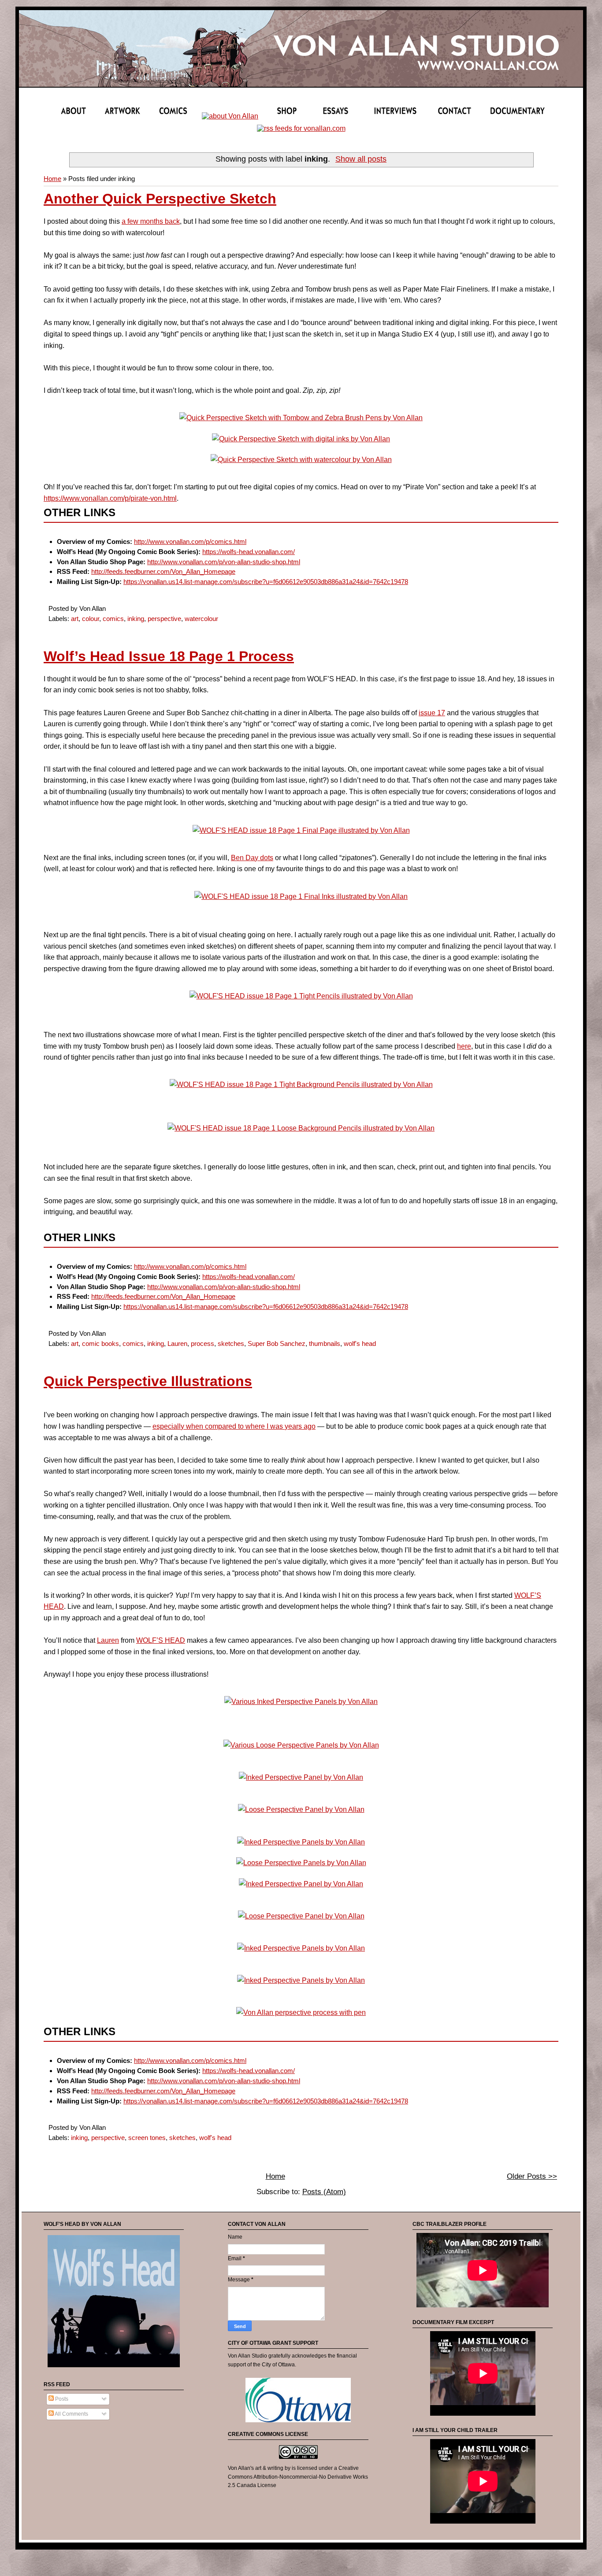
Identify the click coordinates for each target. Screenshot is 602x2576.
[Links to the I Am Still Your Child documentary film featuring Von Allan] (517, 116)
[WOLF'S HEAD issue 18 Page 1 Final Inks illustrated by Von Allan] (301, 896)
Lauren (177, 1343)
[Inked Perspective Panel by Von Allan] (301, 1777)
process (203, 1343)
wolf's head (360, 1343)
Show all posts (361, 159)
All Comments (71, 2414)
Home (52, 179)
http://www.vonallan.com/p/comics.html (190, 541)
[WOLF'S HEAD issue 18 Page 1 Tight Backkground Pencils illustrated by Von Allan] (301, 1085)
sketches (231, 1343)
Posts (61, 2399)
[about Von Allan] (74, 116)
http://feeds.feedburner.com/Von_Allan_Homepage (163, 571)
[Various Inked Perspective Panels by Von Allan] (301, 1702)
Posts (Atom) (324, 2192)
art (75, 619)
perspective (164, 619)
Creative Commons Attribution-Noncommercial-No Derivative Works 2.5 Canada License (298, 2477)
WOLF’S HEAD (161, 1640)
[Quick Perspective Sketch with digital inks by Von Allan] (301, 439)
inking (136, 619)
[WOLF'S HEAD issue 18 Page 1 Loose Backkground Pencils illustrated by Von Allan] (301, 1128)
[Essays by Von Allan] (342, 116)
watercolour (201, 619)
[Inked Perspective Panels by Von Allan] (301, 1842)
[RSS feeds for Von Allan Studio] (301, 128)
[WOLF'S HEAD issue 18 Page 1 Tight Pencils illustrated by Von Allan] (301, 996)
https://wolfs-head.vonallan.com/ (249, 552)
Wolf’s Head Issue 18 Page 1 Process (169, 656)
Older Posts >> (532, 2176)
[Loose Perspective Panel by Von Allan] (301, 1809)
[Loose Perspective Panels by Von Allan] (301, 1863)
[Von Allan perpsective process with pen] (301, 2012)
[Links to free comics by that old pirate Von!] (230, 116)
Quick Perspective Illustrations (148, 1381)
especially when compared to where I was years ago (234, 1426)
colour (91, 619)
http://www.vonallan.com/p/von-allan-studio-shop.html (224, 562)
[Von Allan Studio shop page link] (287, 116)
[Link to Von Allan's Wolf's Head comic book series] (114, 2368)
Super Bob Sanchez (277, 1343)
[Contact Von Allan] (457, 116)
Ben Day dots (252, 858)
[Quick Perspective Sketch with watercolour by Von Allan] (301, 460)
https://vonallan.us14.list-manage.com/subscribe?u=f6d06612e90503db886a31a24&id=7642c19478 (266, 582)
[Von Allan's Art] (123, 116)
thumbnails (325, 1343)
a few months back (151, 221)
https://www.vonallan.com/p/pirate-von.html (110, 498)
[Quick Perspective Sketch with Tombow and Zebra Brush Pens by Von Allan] (301, 418)
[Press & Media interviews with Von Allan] (399, 116)
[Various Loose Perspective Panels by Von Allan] (301, 1745)
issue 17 (432, 713)
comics (113, 619)
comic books (100, 1343)
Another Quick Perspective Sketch (160, 199)
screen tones (147, 2138)
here (464, 1046)
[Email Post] (108, 608)
